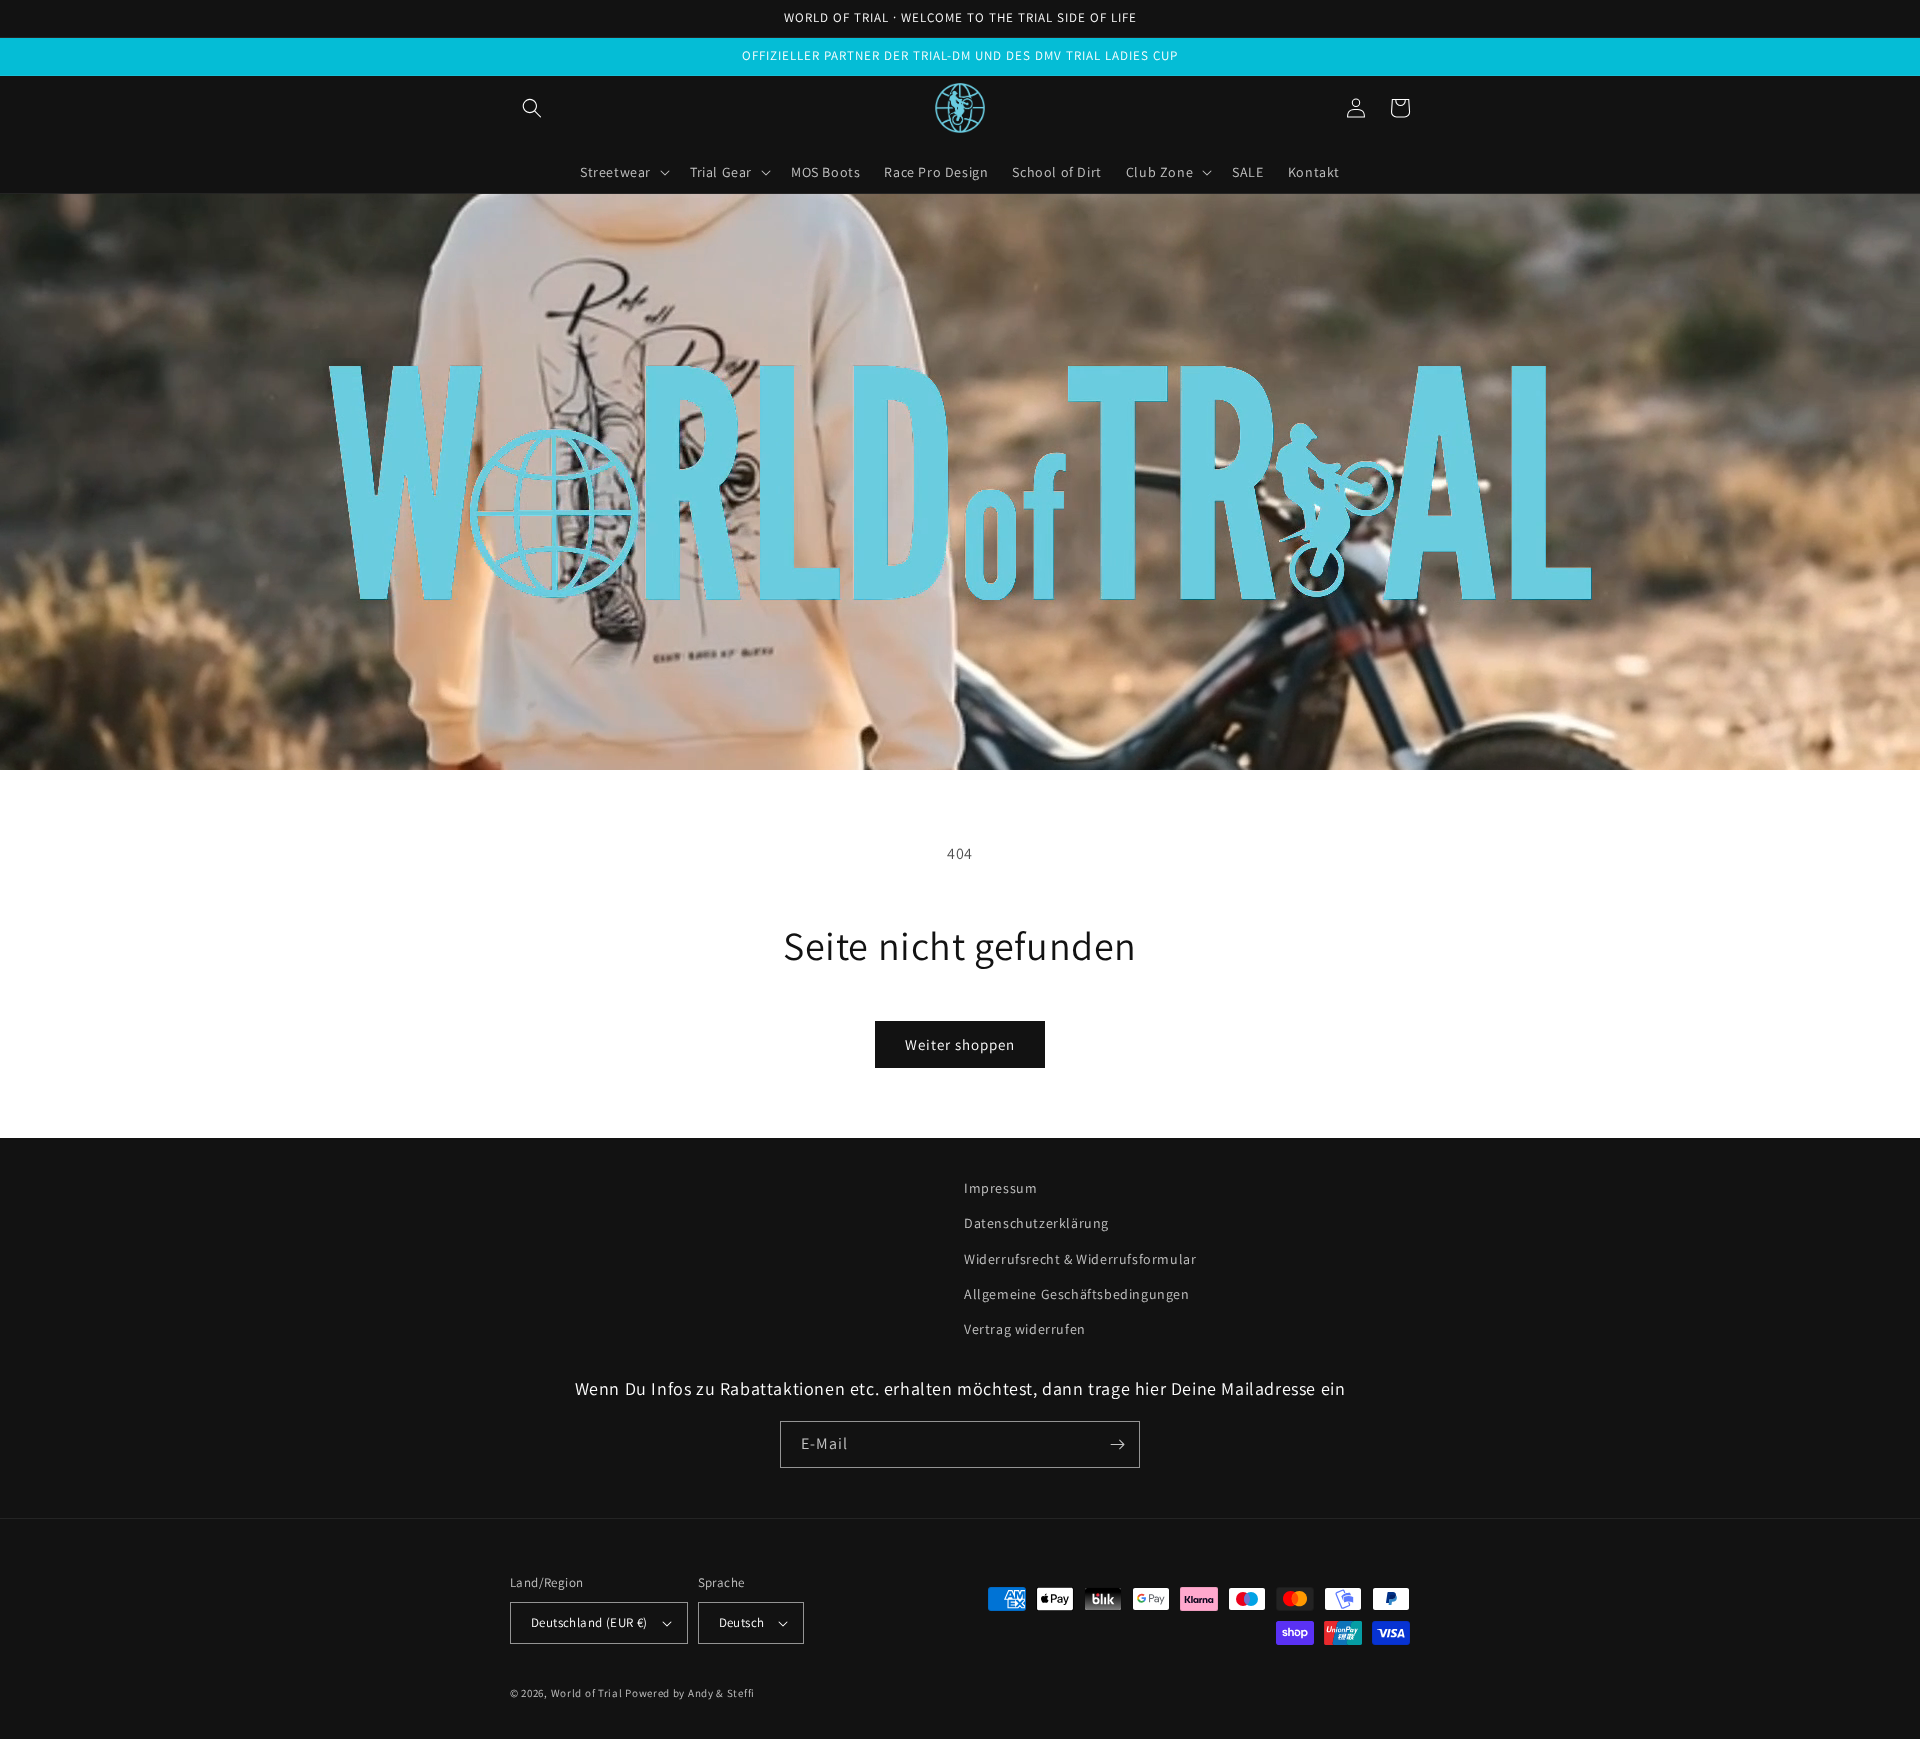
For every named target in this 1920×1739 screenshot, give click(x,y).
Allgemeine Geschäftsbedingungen (1077, 1294)
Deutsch (742, 1622)
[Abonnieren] (1117, 1444)
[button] (532, 108)
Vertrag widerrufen (1025, 1329)
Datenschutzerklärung (1036, 1223)
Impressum (1000, 1188)
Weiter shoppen (960, 1044)
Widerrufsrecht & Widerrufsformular (1080, 1259)
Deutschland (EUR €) (589, 1622)
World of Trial (587, 1693)
